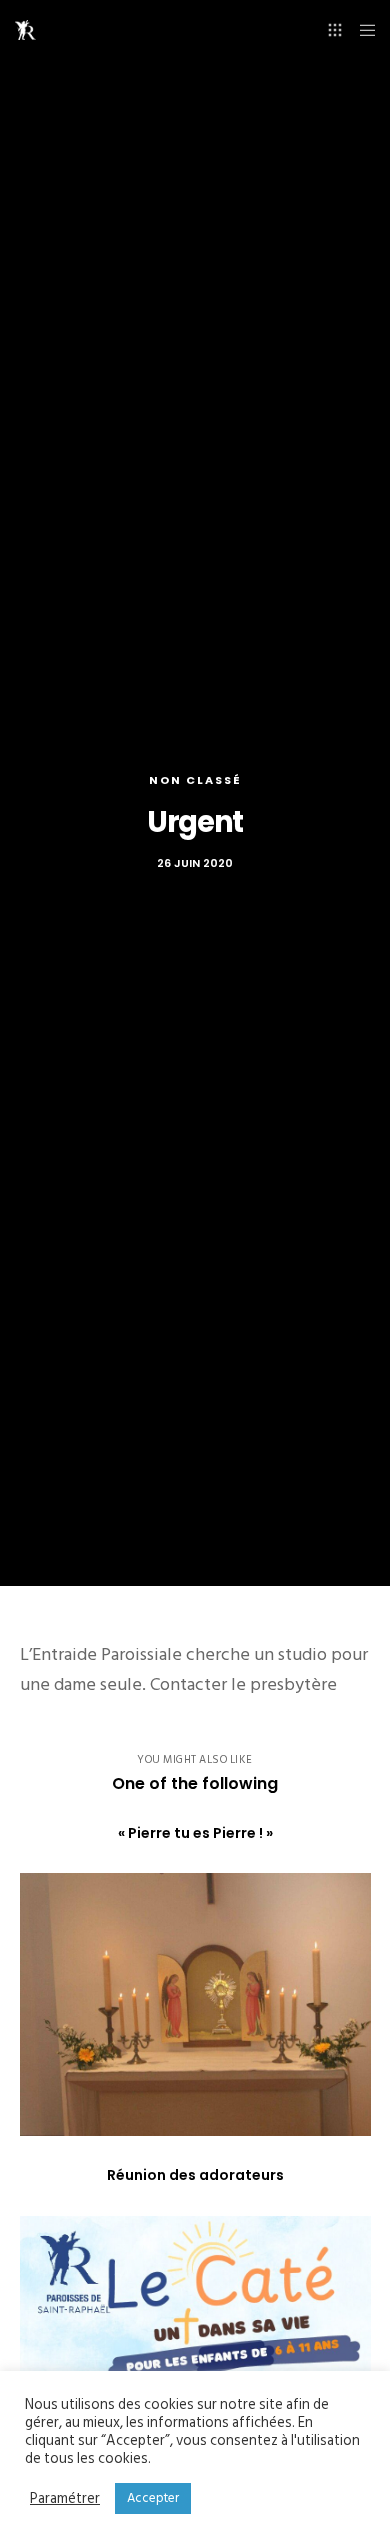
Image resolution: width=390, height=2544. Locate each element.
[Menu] (361, 30)
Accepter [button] (153, 2498)
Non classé (195, 780)
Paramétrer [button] (65, 2499)
